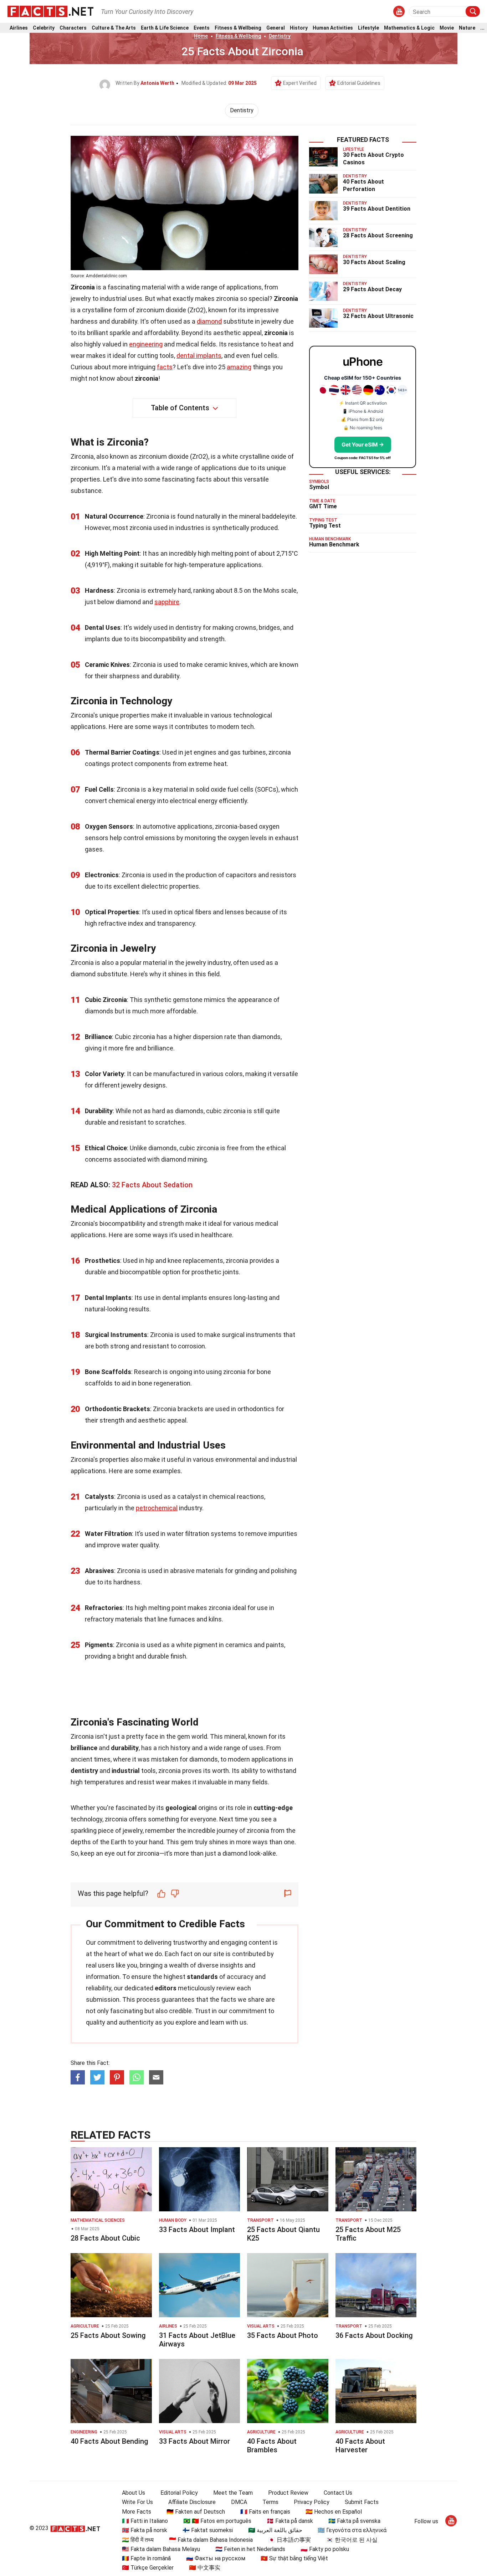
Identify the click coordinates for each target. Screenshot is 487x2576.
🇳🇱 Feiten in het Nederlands (250, 2549)
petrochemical (157, 1508)
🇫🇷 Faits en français (265, 2512)
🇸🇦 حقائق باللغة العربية (275, 2530)
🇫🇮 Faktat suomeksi (208, 2530)
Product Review (288, 2493)
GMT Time (323, 506)
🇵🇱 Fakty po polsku (325, 2549)
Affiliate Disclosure (192, 2502)
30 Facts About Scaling (374, 262)
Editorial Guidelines (359, 83)
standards (202, 1977)
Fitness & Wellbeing (238, 28)
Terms (270, 2502)
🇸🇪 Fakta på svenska (354, 2521)
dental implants (199, 356)
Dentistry (280, 36)
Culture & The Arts (114, 28)
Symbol (319, 487)
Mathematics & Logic (409, 28)
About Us (134, 2493)
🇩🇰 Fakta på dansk (290, 2521)
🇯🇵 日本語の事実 (289, 2540)
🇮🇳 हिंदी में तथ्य (138, 2540)
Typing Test (325, 526)
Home (201, 36)
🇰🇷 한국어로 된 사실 (352, 2540)
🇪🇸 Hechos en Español (334, 2512)
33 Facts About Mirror (194, 2441)
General (276, 28)
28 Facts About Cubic (105, 2238)
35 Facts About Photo (283, 2335)
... (482, 28)
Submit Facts (362, 2502)
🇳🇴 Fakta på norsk (145, 2530)
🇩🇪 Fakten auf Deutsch (196, 2512)
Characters (73, 28)
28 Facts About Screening (378, 235)
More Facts (137, 2512)
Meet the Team (233, 2493)
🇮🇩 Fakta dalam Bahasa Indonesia (211, 2540)
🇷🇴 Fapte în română (146, 2558)
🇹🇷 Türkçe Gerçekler (148, 2568)
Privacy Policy (312, 2502)
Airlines (19, 28)
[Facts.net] (50, 11)
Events (202, 28)
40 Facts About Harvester (360, 2446)
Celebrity (44, 28)
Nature (467, 28)
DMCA (239, 2502)
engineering (146, 344)
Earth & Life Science (165, 28)
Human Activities (333, 28)
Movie (447, 28)
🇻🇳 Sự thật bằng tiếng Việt (294, 2558)
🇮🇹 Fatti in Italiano (145, 2521)
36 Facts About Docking (374, 2335)
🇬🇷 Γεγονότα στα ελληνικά (352, 2530)
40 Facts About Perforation (363, 185)
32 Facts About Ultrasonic (378, 316)
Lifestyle (368, 28)
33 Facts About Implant (197, 2230)
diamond (209, 321)
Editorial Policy (179, 2493)
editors (166, 1988)
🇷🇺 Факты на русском (216, 2558)
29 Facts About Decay (372, 289)
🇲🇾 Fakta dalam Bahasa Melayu (161, 2549)
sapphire (167, 602)
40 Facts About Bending (109, 2441)
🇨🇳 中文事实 (205, 2568)
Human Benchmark (334, 544)
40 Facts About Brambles (272, 2446)
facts (165, 367)
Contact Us (338, 2493)
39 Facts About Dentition (377, 209)
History (299, 28)
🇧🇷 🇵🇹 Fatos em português (217, 2521)
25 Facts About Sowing (108, 2335)
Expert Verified (300, 83)
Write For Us (137, 2502)
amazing (239, 367)
